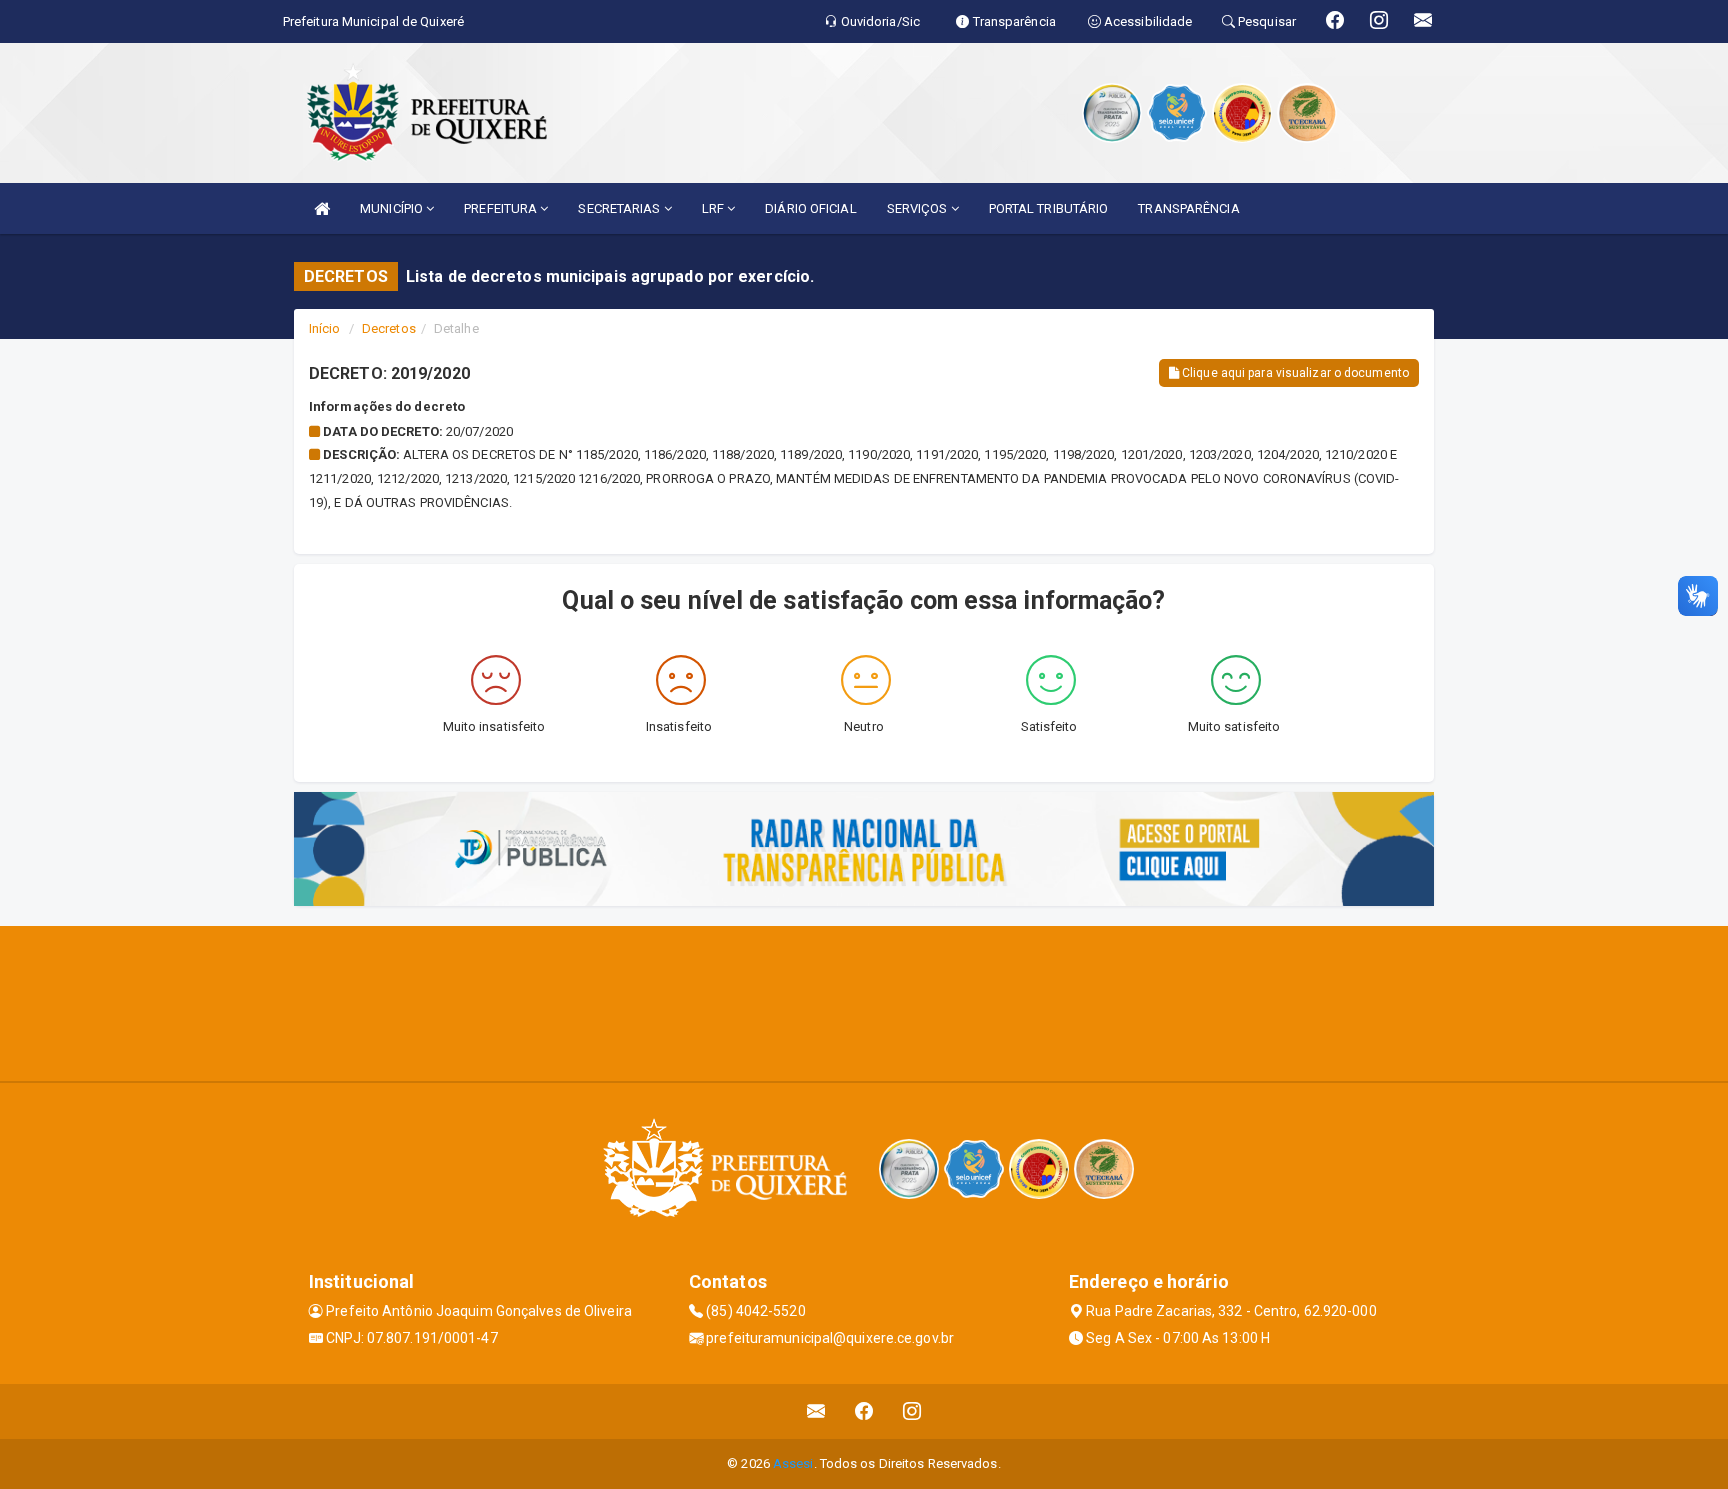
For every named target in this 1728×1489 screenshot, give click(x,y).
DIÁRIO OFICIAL (810, 208)
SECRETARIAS (620, 208)
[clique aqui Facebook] (864, 1411)
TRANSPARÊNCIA (1188, 208)
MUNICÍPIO (393, 208)
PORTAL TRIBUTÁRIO (1049, 208)
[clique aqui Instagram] (912, 1411)
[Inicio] (322, 208)
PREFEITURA (502, 208)
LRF (714, 208)
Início (325, 328)
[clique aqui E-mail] (816, 1411)
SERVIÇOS (919, 208)
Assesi (793, 1463)
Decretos (389, 328)
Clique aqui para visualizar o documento (1294, 373)
